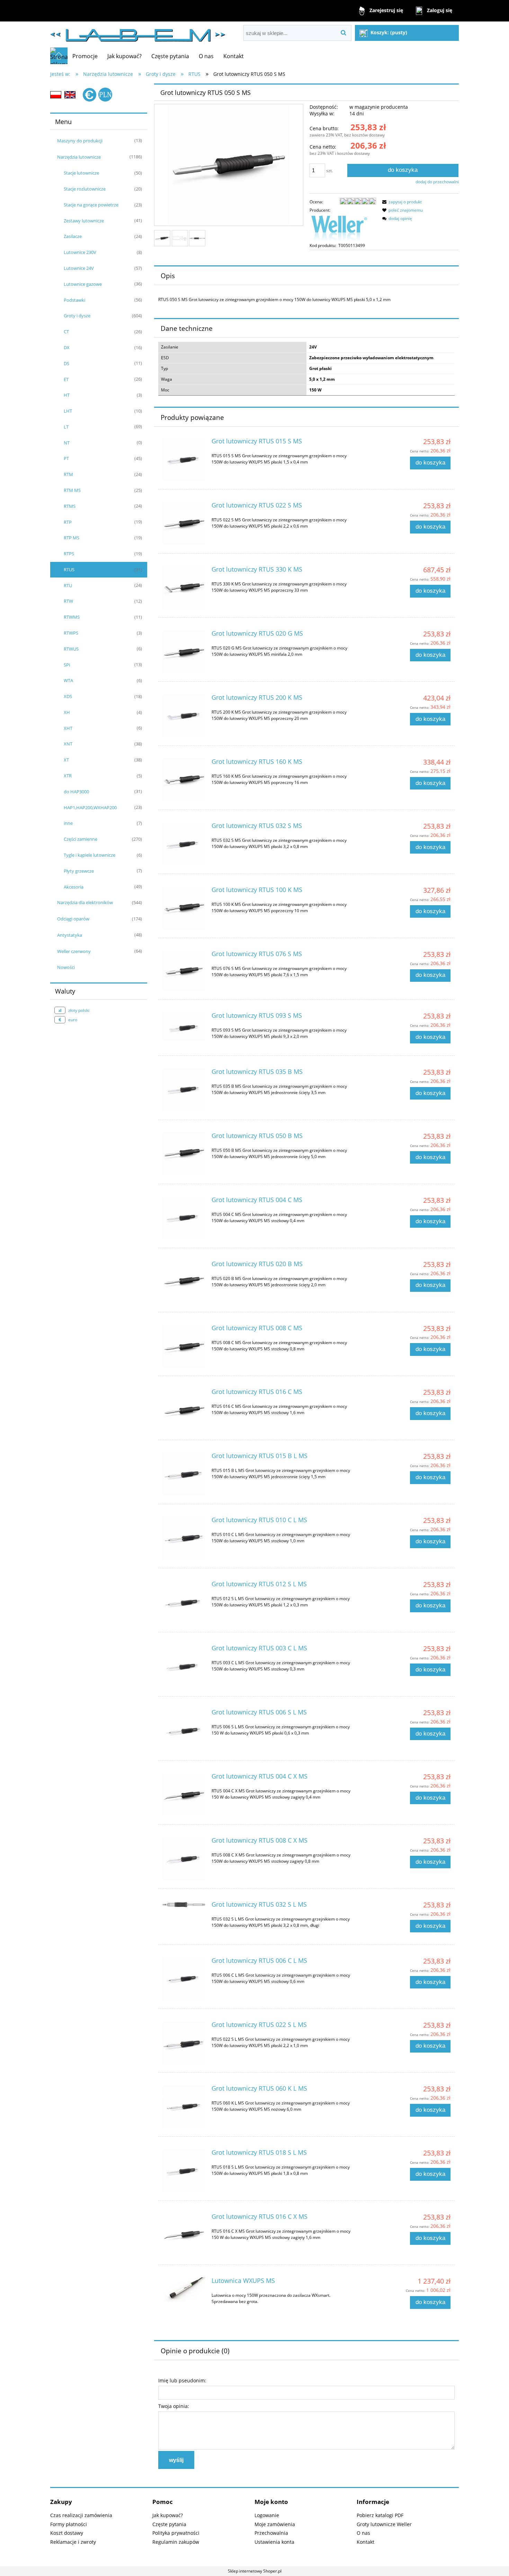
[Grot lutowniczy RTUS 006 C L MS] (184, 1979)
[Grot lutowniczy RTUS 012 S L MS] (184, 1602)
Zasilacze (73, 236)
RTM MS (72, 490)
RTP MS (72, 538)
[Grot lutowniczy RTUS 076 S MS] (184, 971)
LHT (68, 411)
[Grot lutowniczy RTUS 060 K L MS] (184, 2107)
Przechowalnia (271, 2533)
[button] (401, 202)
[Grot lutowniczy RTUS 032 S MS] (184, 844)
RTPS (69, 554)
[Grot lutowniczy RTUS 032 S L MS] (184, 1906)
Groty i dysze (77, 316)
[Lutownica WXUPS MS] (184, 2289)
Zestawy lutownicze (84, 221)
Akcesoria (74, 887)
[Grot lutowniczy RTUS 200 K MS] (184, 716)
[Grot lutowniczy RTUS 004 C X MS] (184, 1794)
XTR (68, 776)
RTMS (70, 506)
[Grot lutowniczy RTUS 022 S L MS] (184, 2043)
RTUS (69, 570)
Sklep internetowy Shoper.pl (255, 2571)
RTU (68, 585)
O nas (363, 2533)
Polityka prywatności (176, 2533)
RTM (68, 474)
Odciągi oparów (73, 919)
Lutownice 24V (79, 268)
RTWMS (72, 617)
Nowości (66, 967)
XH (67, 712)
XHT (68, 728)
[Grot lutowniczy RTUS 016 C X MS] (184, 2235)
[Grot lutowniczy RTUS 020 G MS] (184, 652)
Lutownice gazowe (83, 284)
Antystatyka (70, 935)
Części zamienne (81, 839)
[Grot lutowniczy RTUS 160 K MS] (184, 780)
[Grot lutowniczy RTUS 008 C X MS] (184, 1859)
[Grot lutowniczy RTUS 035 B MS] (184, 1090)
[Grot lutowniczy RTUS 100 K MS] (184, 908)
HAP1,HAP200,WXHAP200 (90, 808)
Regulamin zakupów (176, 2542)
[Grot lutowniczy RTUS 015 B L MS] (184, 1474)
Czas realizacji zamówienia (81, 2515)
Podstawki (74, 300)
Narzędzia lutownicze (79, 157)
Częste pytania (169, 2524)
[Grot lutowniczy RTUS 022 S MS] (184, 523)
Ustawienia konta (274, 2542)
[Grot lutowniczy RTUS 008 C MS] (184, 1346)
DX (67, 347)
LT (66, 427)
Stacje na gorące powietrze (91, 205)
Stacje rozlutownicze (85, 189)
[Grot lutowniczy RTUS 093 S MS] (184, 1026)
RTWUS (71, 649)
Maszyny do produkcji (80, 141)
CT (66, 332)
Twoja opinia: (174, 2406)
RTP (68, 522)
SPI (67, 665)
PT (66, 458)
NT (67, 443)
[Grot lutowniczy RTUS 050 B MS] (184, 1154)
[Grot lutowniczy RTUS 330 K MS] (184, 588)
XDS (68, 696)
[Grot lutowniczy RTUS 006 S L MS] (184, 1730)
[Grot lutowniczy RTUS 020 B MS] (184, 1282)
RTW (68, 601)
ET (66, 379)
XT (66, 760)
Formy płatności (69, 2524)
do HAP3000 (76, 792)
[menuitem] (85, 56)
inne (68, 823)
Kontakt (365, 2542)
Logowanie (267, 2515)
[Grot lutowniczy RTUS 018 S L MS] (184, 2171)
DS (66, 363)
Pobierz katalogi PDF (380, 2515)
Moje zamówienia (275, 2524)
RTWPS (71, 633)
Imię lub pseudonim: (182, 2380)
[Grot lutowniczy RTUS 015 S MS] (184, 459)
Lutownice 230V (80, 252)
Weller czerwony (74, 951)
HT (67, 395)
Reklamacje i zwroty (73, 2542)
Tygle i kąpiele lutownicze (90, 855)
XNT (68, 744)
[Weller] (339, 227)
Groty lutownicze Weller (384, 2524)
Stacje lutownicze (81, 173)
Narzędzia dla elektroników (85, 902)
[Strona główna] (138, 32)
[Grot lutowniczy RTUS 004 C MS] (184, 1218)
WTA (68, 680)
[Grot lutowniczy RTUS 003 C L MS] (184, 1666)
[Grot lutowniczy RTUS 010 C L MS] (184, 1538)
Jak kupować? (168, 2515)
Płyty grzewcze (79, 871)
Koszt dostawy (67, 2533)
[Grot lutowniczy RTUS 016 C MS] (184, 1410)
